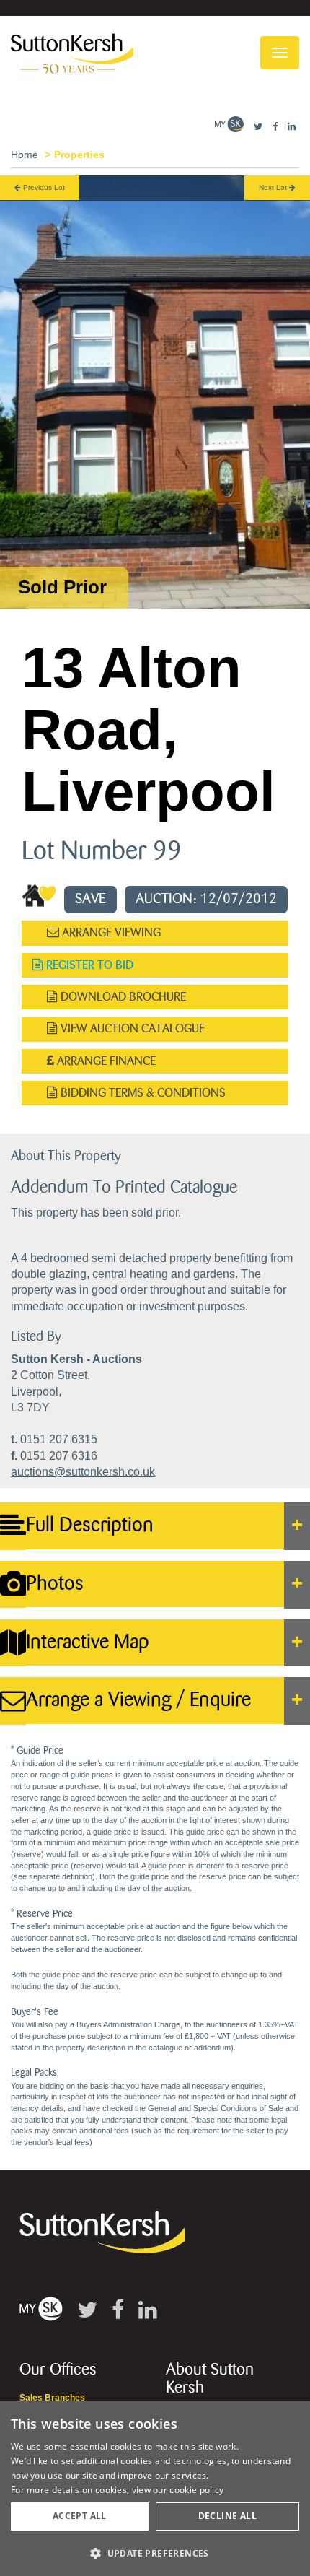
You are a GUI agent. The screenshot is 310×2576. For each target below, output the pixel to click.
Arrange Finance (105, 1061)
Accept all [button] (80, 2516)
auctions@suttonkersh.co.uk (83, 1472)
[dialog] (155, 2489)
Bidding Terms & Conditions (142, 1093)
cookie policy (196, 2490)
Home (25, 155)
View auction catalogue (131, 1028)
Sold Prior (62, 587)
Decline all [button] (227, 2516)
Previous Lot (43, 187)
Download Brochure (122, 997)
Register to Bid (88, 965)
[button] (155, 2553)
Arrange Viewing (110, 932)
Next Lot (274, 187)
